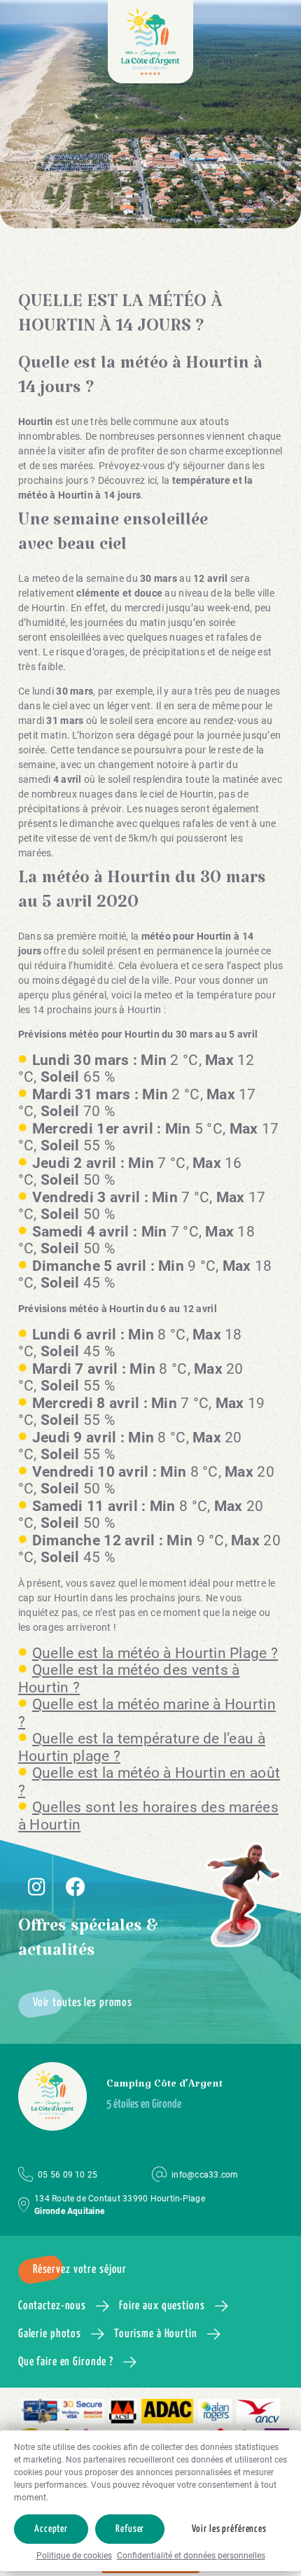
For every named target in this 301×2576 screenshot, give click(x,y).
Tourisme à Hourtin (156, 2334)
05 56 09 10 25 (68, 2175)
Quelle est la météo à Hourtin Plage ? (155, 1653)
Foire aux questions (162, 2306)
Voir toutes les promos (83, 2003)
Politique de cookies (74, 2556)
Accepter (51, 2529)
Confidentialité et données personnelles (191, 2556)
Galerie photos (50, 2334)
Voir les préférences (229, 2529)
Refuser (130, 2529)
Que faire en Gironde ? (66, 2362)
